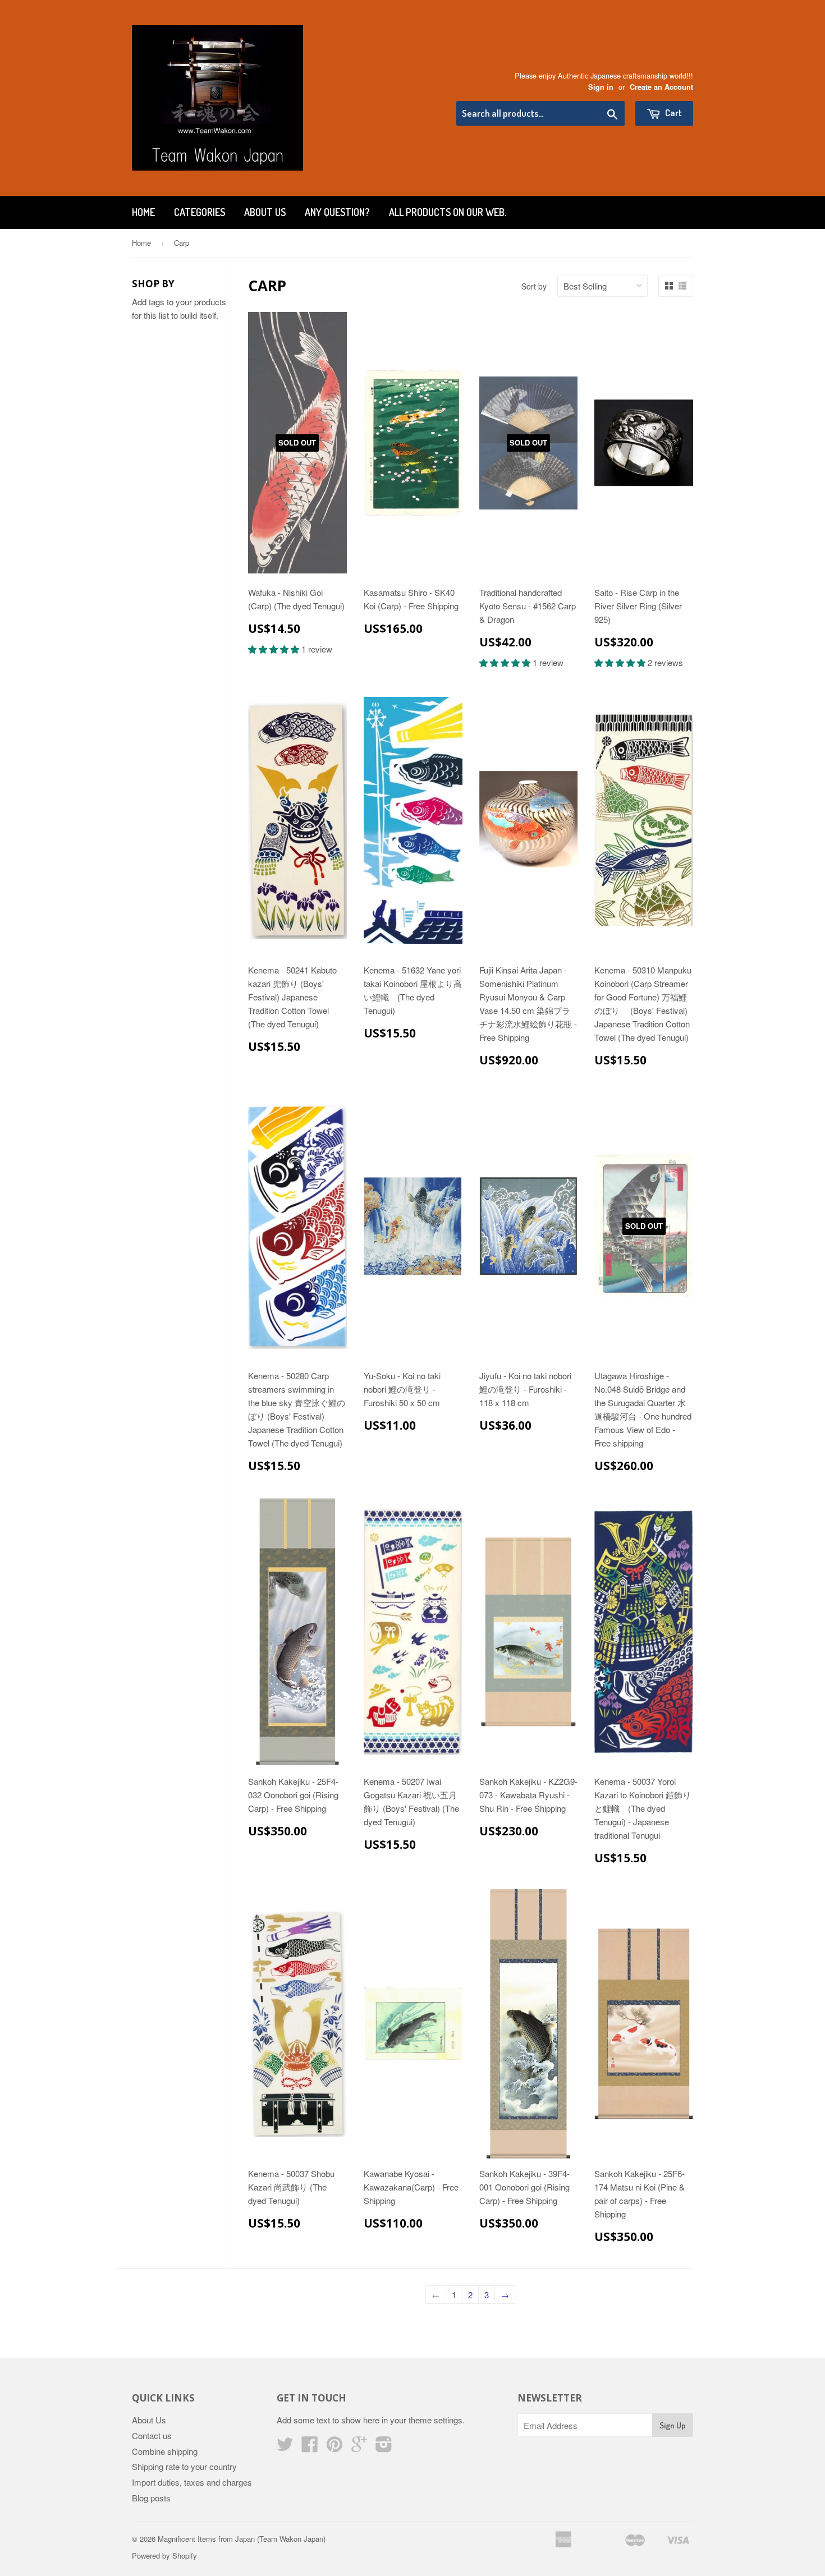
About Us (265, 212)
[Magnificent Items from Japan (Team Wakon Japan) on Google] (359, 2447)
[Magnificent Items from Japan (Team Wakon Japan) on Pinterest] (334, 2447)
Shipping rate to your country (184, 2466)
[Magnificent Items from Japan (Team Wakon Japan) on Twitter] (285, 2447)
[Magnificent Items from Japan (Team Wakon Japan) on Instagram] (384, 2447)
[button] (275, 649)
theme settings (436, 2420)
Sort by (534, 286)
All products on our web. (448, 212)
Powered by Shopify (164, 2556)
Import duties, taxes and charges (192, 2482)
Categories (200, 212)
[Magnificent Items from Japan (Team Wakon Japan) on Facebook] (310, 2447)
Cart (673, 113)
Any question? (337, 212)
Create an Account (661, 87)
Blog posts (151, 2498)
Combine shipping (165, 2451)
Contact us (152, 2435)
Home (143, 212)
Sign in (601, 87)
